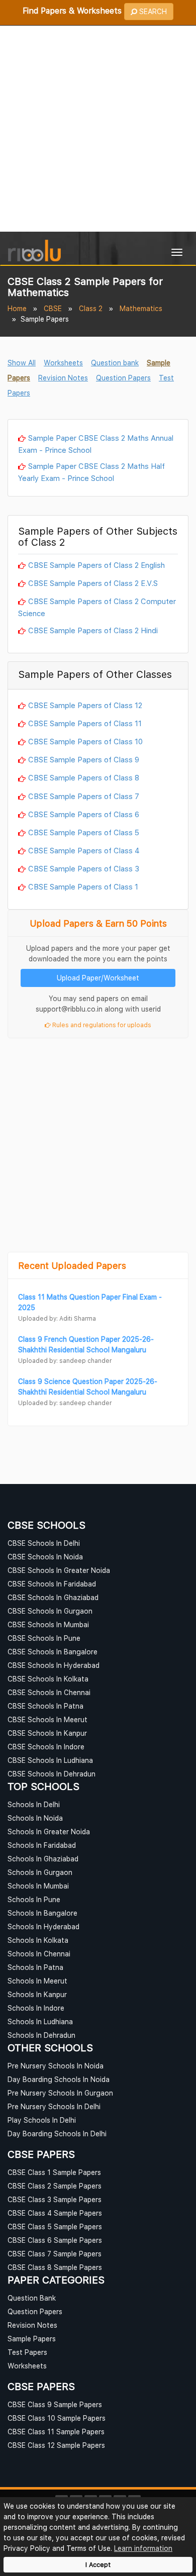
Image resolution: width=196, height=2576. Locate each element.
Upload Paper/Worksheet (98, 978)
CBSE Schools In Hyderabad (54, 1665)
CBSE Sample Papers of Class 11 (85, 723)
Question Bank (32, 2298)
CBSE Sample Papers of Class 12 (85, 705)
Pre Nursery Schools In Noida (56, 2066)
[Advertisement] (98, 129)
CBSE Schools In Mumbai (48, 1624)
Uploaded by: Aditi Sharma (57, 1318)
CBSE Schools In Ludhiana (50, 1760)
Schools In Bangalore (42, 1913)
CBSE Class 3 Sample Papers (55, 2199)
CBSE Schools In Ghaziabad (53, 1597)
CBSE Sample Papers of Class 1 (83, 886)
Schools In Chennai (39, 1954)
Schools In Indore (36, 2008)
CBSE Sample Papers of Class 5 (84, 832)
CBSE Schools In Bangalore (53, 1652)
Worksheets (63, 363)
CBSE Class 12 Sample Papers (56, 2445)
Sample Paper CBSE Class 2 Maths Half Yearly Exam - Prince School (91, 472)
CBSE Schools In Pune (44, 1638)
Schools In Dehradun (41, 2035)
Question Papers (123, 378)
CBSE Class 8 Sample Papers (55, 2267)
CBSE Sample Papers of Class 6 (84, 814)
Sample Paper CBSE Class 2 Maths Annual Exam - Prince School (96, 444)
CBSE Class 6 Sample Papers (55, 2240)
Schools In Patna (35, 1967)
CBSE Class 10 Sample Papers (57, 2418)
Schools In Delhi (34, 1804)
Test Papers (27, 2352)
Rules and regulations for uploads (101, 1025)
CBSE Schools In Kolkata (48, 1679)
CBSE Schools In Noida (45, 1557)
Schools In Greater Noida (49, 1831)
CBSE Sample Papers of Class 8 (84, 777)
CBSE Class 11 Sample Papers (56, 2432)
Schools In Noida (35, 1818)
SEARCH (152, 11)
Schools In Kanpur (37, 1994)
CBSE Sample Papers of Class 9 (84, 759)
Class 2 (91, 308)
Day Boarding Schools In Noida (59, 2079)
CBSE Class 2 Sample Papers (55, 2186)
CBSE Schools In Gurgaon (50, 1611)
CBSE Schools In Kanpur (47, 1733)
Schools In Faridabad (42, 1845)
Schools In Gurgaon (40, 1872)
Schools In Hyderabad (43, 1926)
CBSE (53, 308)
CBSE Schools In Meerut (47, 1719)
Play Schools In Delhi (42, 2120)
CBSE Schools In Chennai (49, 1692)
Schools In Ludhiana (40, 2021)
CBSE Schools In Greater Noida (59, 1570)
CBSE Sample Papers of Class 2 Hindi (93, 630)
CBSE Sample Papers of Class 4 (84, 850)
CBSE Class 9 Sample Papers (55, 2404)
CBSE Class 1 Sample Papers (54, 2172)
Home (17, 308)
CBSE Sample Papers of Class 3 (84, 868)
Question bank (115, 363)
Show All (22, 363)
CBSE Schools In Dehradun (52, 1774)
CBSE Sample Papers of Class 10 (85, 741)
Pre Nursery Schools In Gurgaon (60, 2093)
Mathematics (141, 308)
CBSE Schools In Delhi (44, 1543)
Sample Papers (32, 2339)
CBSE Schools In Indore (46, 1747)
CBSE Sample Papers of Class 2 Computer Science (97, 607)
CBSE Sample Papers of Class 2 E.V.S (93, 583)
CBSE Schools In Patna (45, 1706)
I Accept (98, 2565)
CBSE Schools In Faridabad (52, 1584)
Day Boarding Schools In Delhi (57, 2134)
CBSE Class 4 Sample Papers (55, 2213)
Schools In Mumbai (38, 1886)
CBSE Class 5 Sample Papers (55, 2226)
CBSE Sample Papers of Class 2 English (96, 565)
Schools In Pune (34, 1899)
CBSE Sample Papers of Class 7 (84, 796)
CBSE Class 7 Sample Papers (55, 2254)
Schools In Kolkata (38, 1940)
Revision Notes (63, 378)
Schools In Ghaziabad (43, 1859)
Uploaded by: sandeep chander (65, 1361)
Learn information (143, 2548)
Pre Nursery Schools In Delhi (54, 2106)
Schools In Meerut (37, 1981)
